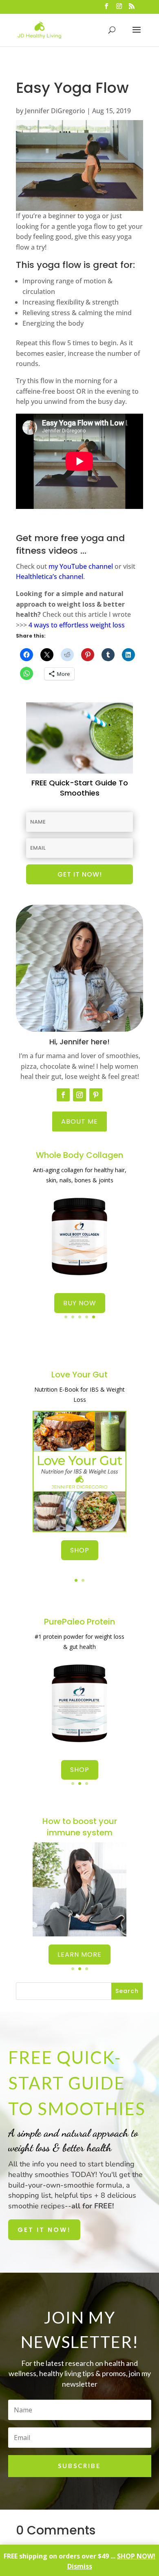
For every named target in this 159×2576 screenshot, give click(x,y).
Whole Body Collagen (79, 1155)
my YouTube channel (81, 566)
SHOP (80, 1550)
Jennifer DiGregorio (55, 111)
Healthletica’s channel (50, 577)
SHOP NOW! (136, 2556)
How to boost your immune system (80, 1827)
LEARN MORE (79, 1954)
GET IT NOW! (44, 2230)
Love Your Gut (79, 1375)
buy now (80, 1303)
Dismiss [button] (80, 2566)
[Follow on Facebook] (63, 1095)
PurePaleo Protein (79, 1622)
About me (79, 1121)
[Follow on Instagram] (79, 1095)
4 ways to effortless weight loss (77, 625)
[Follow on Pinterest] (96, 1095)
